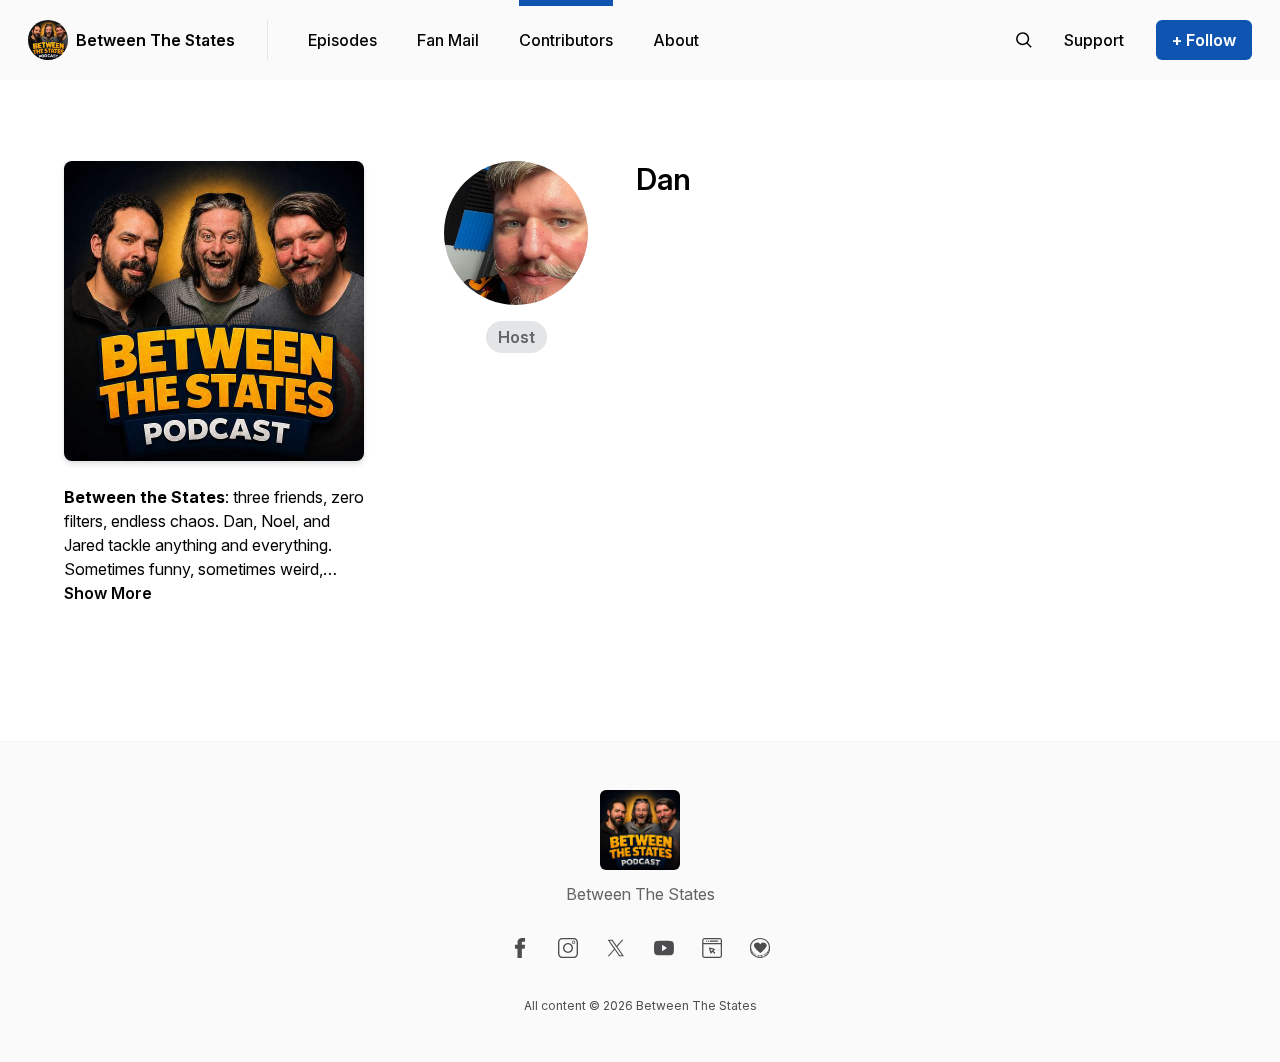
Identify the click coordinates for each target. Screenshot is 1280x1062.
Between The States (155, 40)
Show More (108, 593)
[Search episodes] (1024, 40)
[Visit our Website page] (712, 948)
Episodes (342, 40)
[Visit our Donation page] (760, 948)
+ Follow (1204, 40)
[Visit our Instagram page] (568, 948)
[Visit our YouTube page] (664, 948)
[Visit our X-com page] (616, 948)
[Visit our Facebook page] (520, 948)
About (676, 40)
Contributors (566, 40)
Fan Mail (448, 40)
